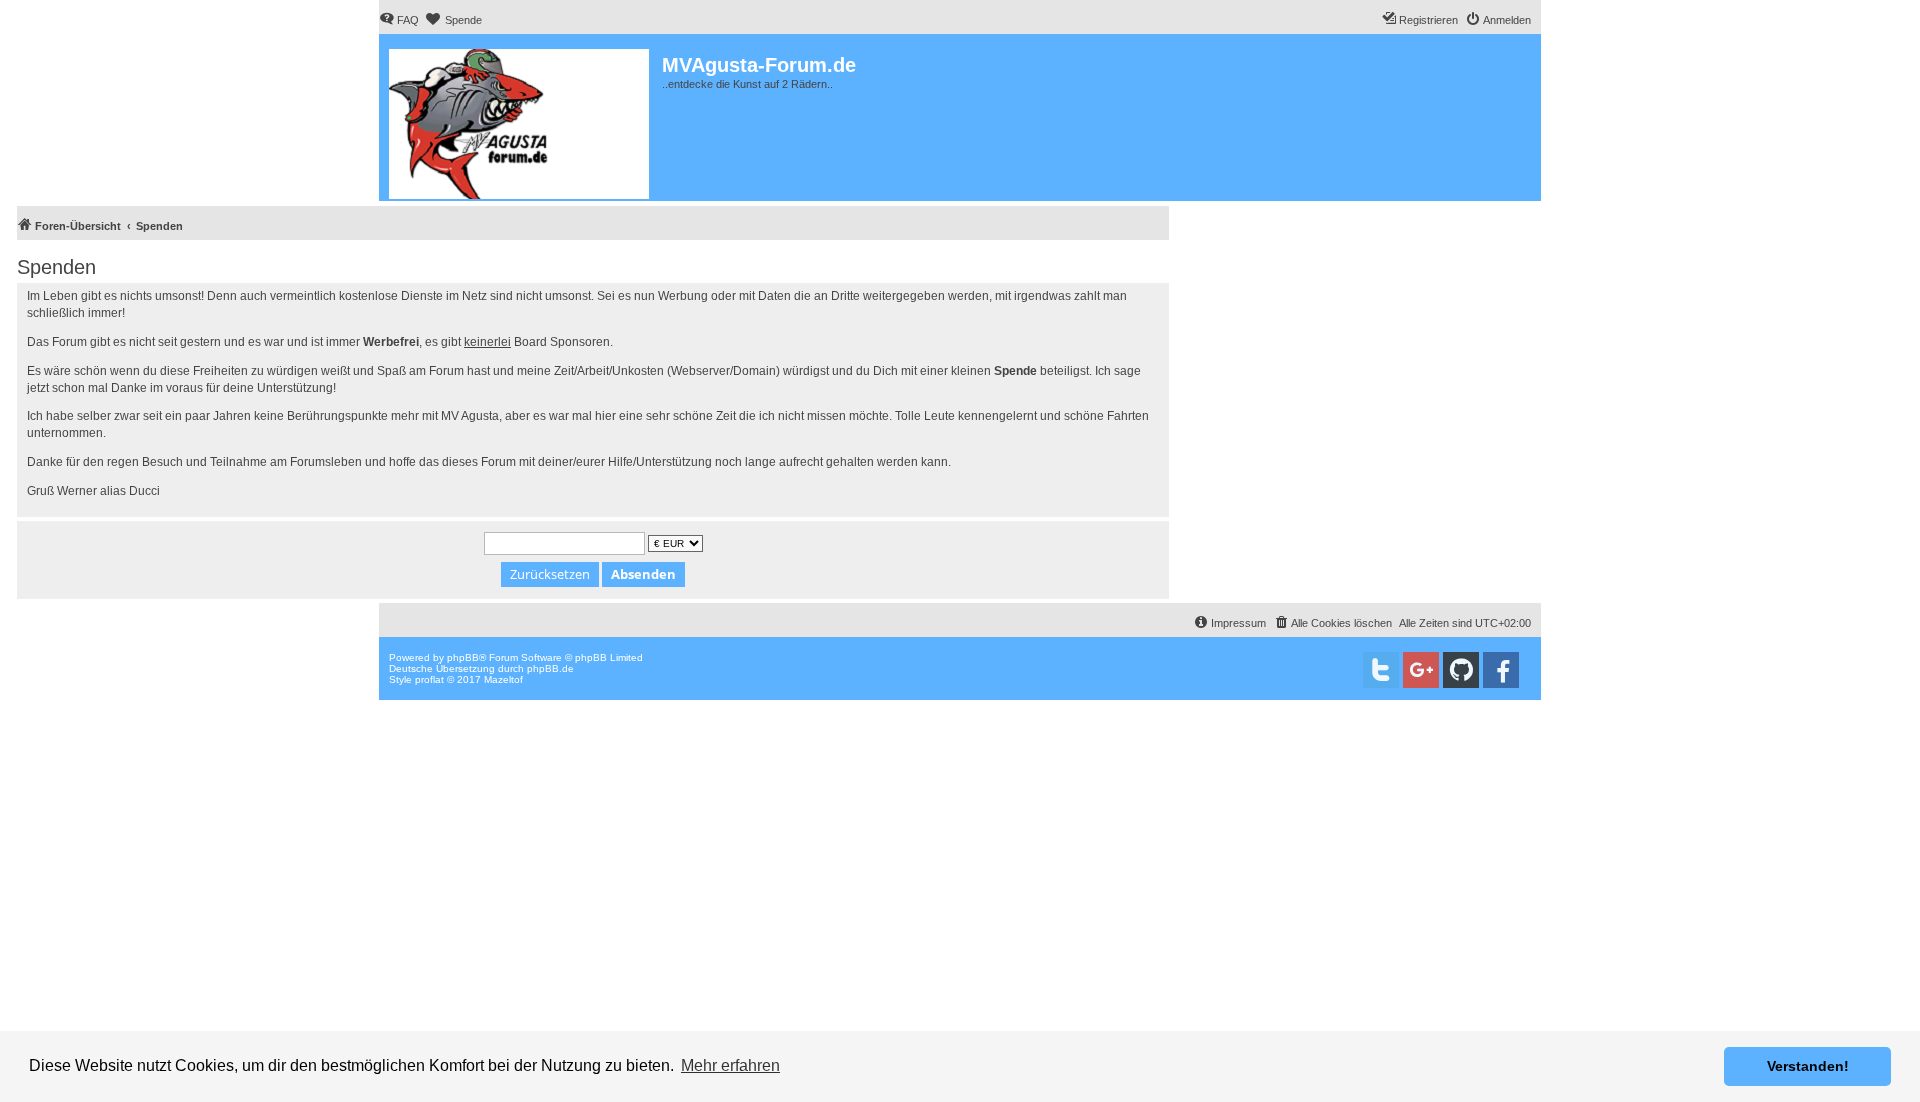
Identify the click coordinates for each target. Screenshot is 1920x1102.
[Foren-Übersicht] (520, 120)
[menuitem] (399, 20)
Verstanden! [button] (1808, 1066)
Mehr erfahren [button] (730, 1065)
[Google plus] (1421, 670)
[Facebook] (1501, 670)
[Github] (1461, 670)
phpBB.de (550, 668)
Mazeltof (503, 679)
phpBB (463, 657)
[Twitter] (1381, 670)
